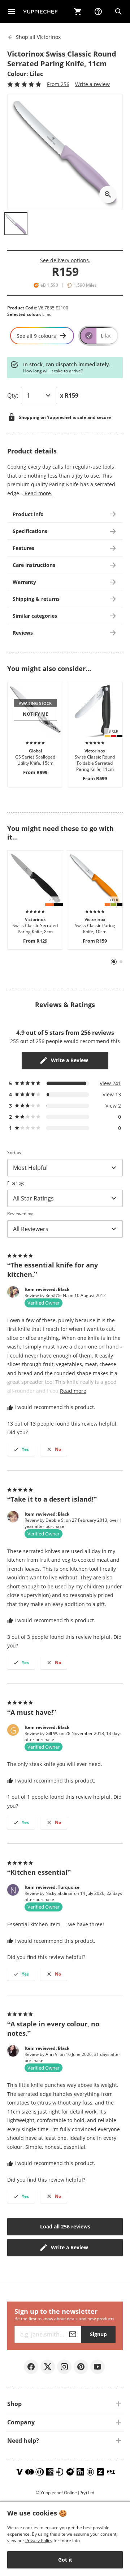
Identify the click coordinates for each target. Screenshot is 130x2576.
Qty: (13, 395)
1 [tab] (114, 962)
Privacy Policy (39, 2541)
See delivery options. (65, 260)
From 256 (58, 84)
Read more (73, 1391)
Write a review (92, 84)
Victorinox (38, 37)
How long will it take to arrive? (53, 371)
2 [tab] (121, 962)
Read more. (38, 493)
